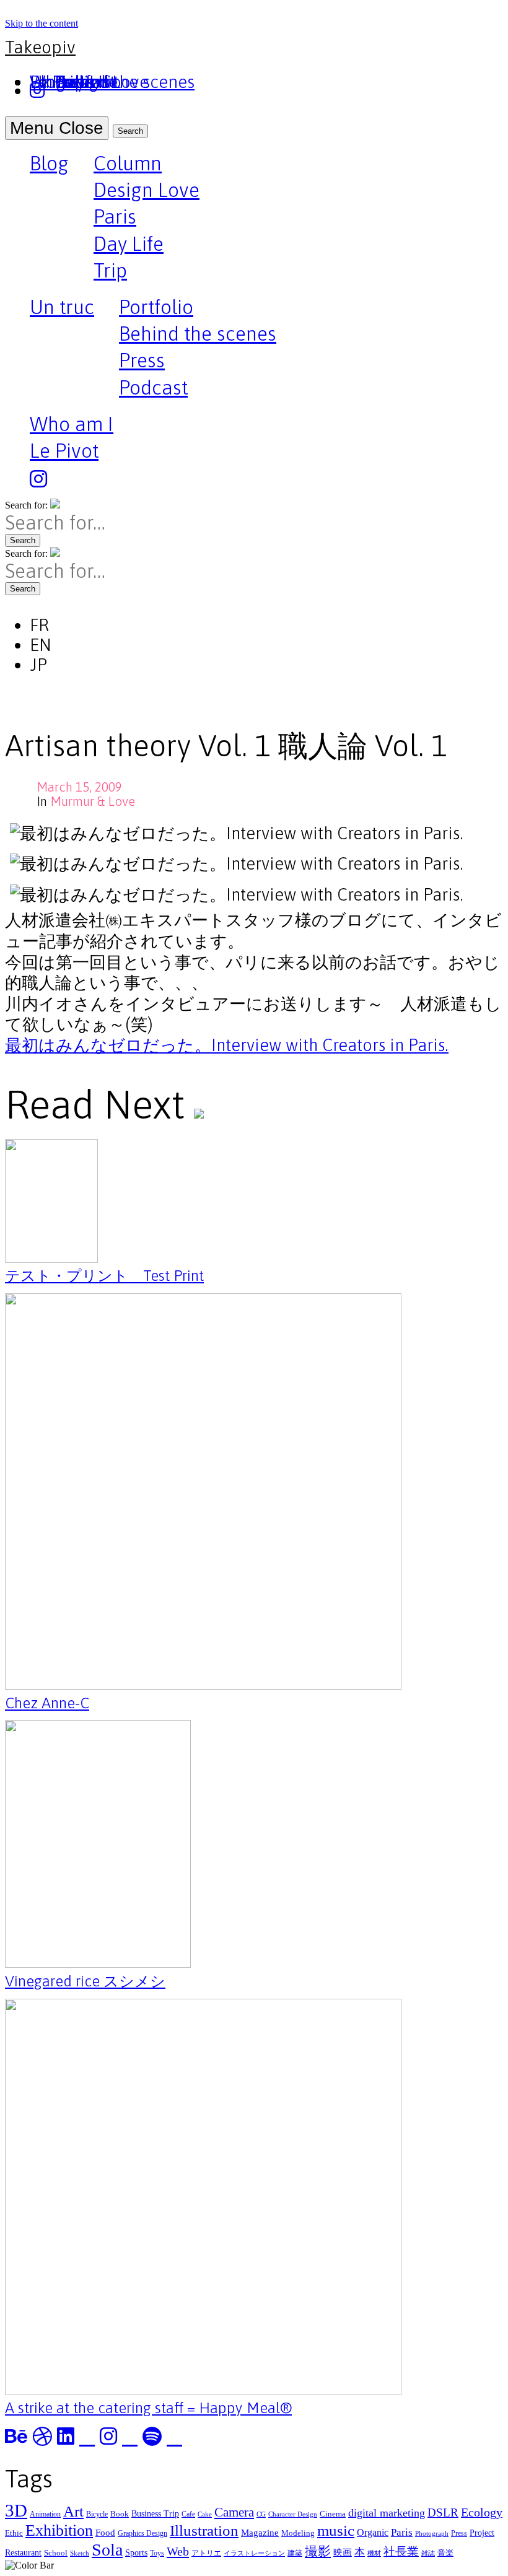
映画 (343, 2552)
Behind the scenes (198, 334)
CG (261, 2514)
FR (39, 625)
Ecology (482, 2512)
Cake (205, 2514)
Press (142, 360)
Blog (49, 165)
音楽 (445, 2553)
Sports (136, 2552)
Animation (45, 2514)
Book (120, 2514)
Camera (234, 2512)
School (56, 2553)
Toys (157, 2553)
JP (38, 665)
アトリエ (206, 2553)
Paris (115, 216)
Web (178, 2551)
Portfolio (156, 307)
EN (41, 645)
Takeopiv (40, 47)
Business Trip (155, 2513)
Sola (107, 2550)
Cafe (188, 2514)
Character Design (293, 2514)
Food (105, 2532)
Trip (110, 270)
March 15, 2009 (79, 787)
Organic (373, 2532)
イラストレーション (254, 2553)
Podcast (153, 387)
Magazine (260, 2532)
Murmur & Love (93, 801)
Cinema (333, 2514)
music (336, 2530)
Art (73, 2511)
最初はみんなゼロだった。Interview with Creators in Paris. (227, 1045)
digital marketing (387, 2513)
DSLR (443, 2513)
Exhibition (59, 2530)
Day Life (129, 244)
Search (130, 131)
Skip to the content (42, 23)
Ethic (14, 2533)
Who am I (72, 424)
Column (128, 163)
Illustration (204, 2530)
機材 (374, 2553)
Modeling (298, 2533)
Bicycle (97, 2514)
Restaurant (23, 2552)
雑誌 (428, 2553)
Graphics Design (142, 2533)
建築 (295, 2553)
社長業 (401, 2552)
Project (482, 2533)
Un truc (62, 308)
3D (16, 2510)
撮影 (318, 2551)
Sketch (80, 2553)
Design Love (147, 190)
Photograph (432, 2534)
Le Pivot (64, 451)
